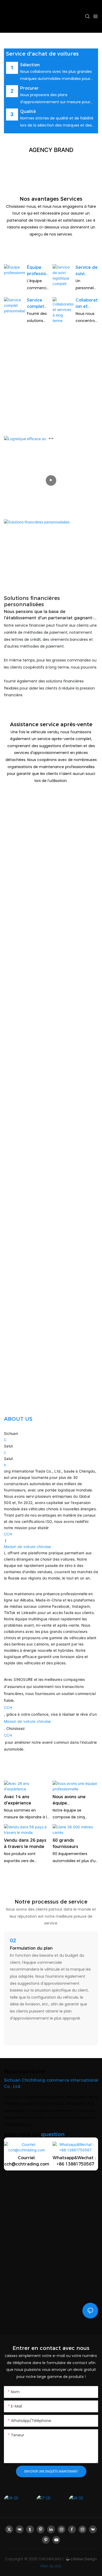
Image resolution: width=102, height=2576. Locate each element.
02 (13, 1940)
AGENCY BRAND (51, 150)
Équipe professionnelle (38, 271)
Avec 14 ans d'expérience (18, 1800)
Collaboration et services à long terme (87, 304)
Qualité (28, 111)
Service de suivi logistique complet (87, 271)
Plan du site (51, 2566)
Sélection (30, 65)
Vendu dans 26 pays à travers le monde (25, 1843)
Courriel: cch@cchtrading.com (27, 2161)
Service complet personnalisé (38, 304)
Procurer (29, 88)
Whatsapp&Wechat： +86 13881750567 (75, 2161)
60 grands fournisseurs (65, 1843)
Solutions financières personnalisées (32, 601)
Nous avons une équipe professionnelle (69, 1800)
